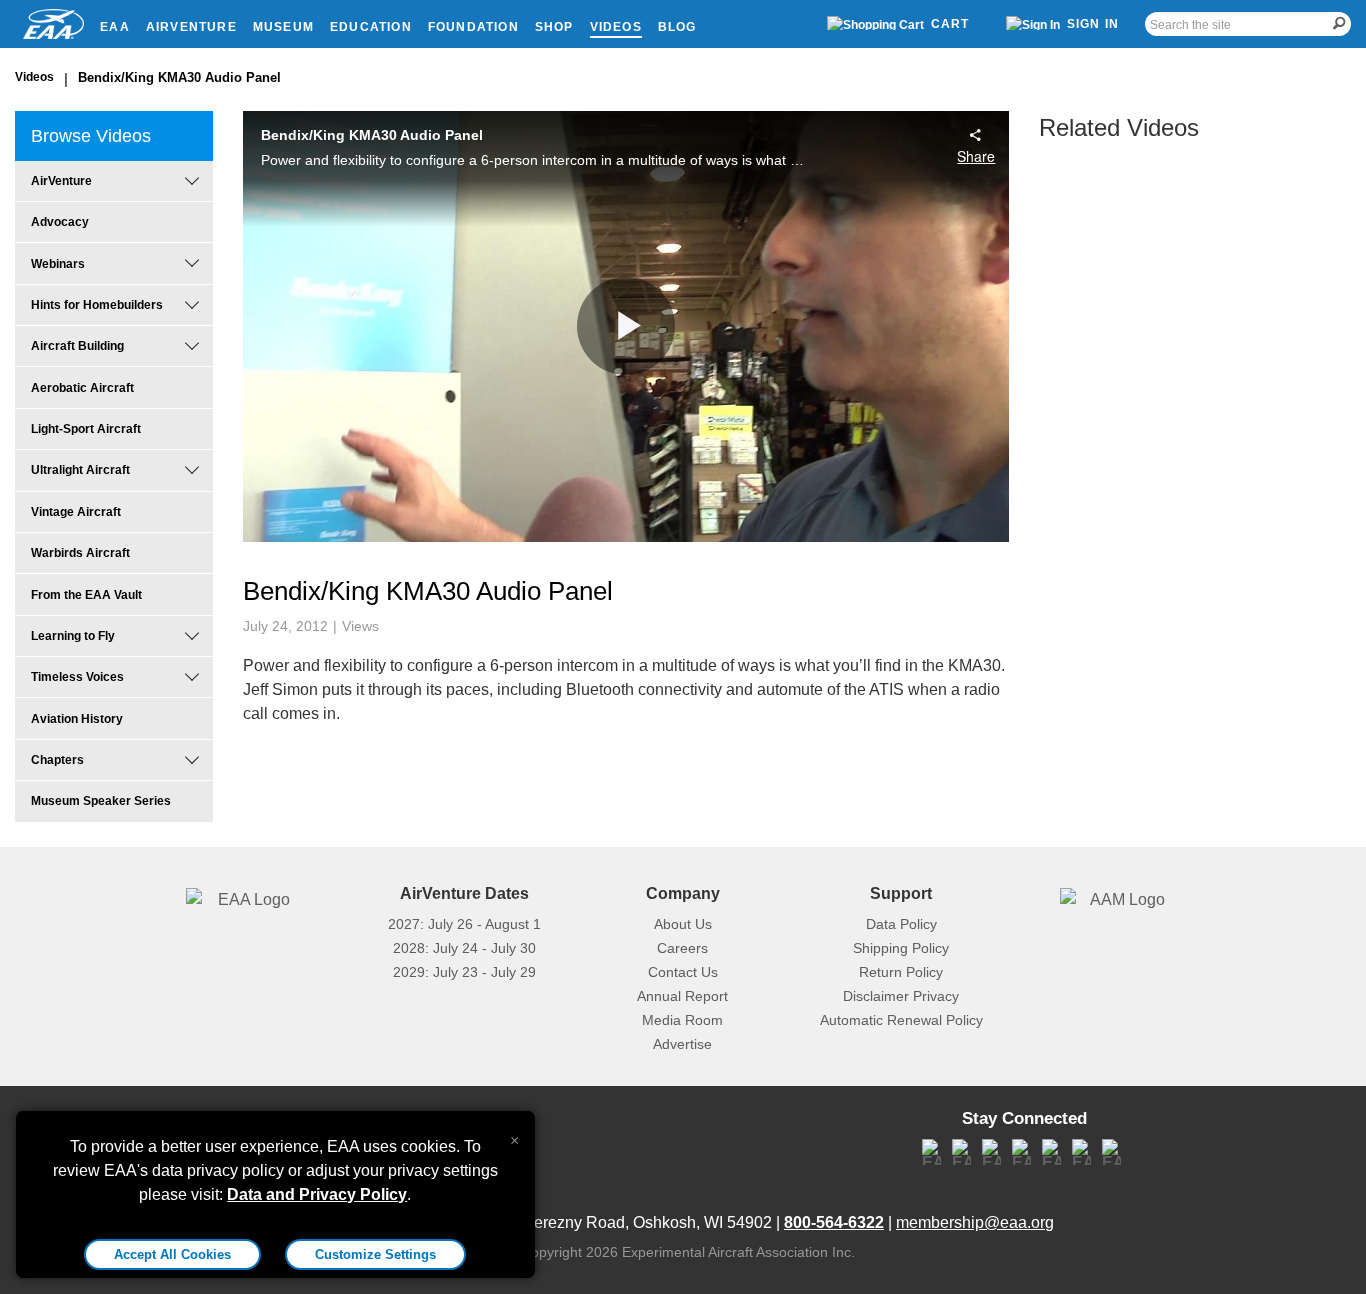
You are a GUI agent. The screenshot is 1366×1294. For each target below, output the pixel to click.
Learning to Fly (73, 636)
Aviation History (77, 719)
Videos (616, 27)
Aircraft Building (77, 346)
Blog (677, 27)
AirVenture (191, 27)
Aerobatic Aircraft (82, 388)
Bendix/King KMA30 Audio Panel (179, 77)
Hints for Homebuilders (97, 305)
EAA (115, 27)
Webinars (58, 264)
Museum (283, 27)
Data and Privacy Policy (317, 1194)
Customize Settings (375, 1254)
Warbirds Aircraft (80, 553)
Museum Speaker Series (101, 801)
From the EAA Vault (86, 595)
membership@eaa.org (975, 1222)
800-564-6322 (834, 1222)
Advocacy (60, 222)
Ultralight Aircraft (80, 470)
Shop (554, 27)
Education (371, 27)
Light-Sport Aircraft (86, 429)
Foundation (473, 27)
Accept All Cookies (172, 1254)
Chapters (57, 760)
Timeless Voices (77, 677)
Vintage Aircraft (76, 512)
